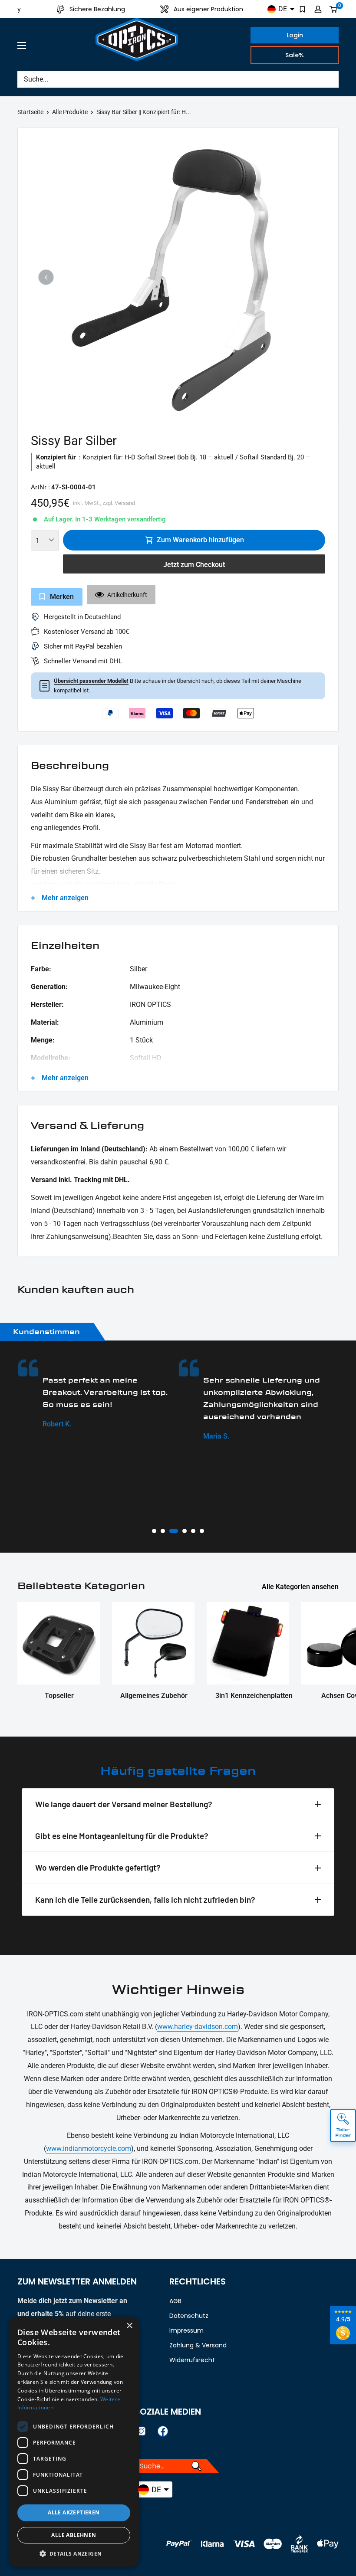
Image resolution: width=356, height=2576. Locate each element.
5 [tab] (193, 1531)
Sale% (295, 55)
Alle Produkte (70, 112)
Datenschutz (189, 2316)
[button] (74, 2554)
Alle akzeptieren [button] (74, 2512)
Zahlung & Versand (198, 2345)
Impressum (186, 2330)
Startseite (30, 112)
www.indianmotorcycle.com (89, 2148)
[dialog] (74, 2442)
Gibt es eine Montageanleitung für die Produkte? (122, 1836)
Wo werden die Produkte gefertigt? (98, 1867)
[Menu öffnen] (22, 46)
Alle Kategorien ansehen (301, 1587)
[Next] (310, 277)
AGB (175, 2301)
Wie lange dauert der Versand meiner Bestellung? (124, 1804)
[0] (334, 9)
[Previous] (46, 277)
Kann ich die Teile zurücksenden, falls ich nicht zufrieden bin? (145, 1899)
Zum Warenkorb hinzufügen (200, 540)
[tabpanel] (95, 1394)
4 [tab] (184, 1531)
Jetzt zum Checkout (194, 565)
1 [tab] (154, 1531)
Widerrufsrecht (192, 2360)
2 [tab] (163, 1531)
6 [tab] (202, 1531)
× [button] (129, 2326)
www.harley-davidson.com (198, 2027)
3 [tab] (173, 1531)
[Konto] (318, 9)
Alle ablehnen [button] (74, 2535)
